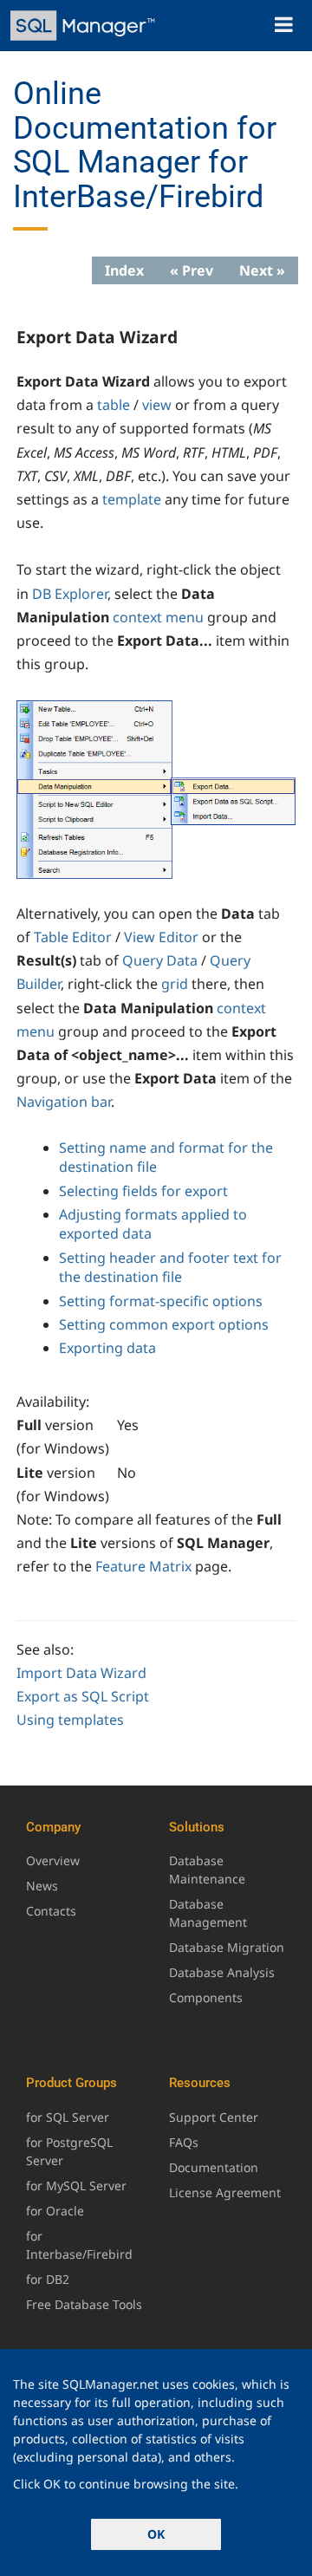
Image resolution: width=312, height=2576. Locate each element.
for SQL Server (68, 2117)
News (42, 1886)
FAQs (184, 2142)
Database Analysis (222, 1972)
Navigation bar (64, 1102)
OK (156, 2534)
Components (206, 1997)
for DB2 (48, 2279)
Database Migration (227, 1947)
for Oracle (55, 2211)
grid (175, 984)
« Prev (192, 270)
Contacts (51, 1911)
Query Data (160, 960)
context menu (158, 617)
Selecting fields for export (143, 1191)
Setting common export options (164, 1324)
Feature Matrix (143, 1566)
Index (124, 270)
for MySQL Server (76, 2186)
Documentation (214, 2167)
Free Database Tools (84, 2304)
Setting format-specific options (161, 1301)
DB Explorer (70, 594)
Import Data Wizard (81, 1673)
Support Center (214, 2117)
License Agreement (225, 2192)
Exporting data (107, 1348)
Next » (262, 270)
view (157, 405)
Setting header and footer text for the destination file (170, 1267)
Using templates (70, 1720)
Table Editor (73, 937)
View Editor (161, 937)
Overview (53, 1860)
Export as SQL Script (83, 1696)
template (132, 499)
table (114, 405)
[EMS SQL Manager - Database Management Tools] (84, 26)
